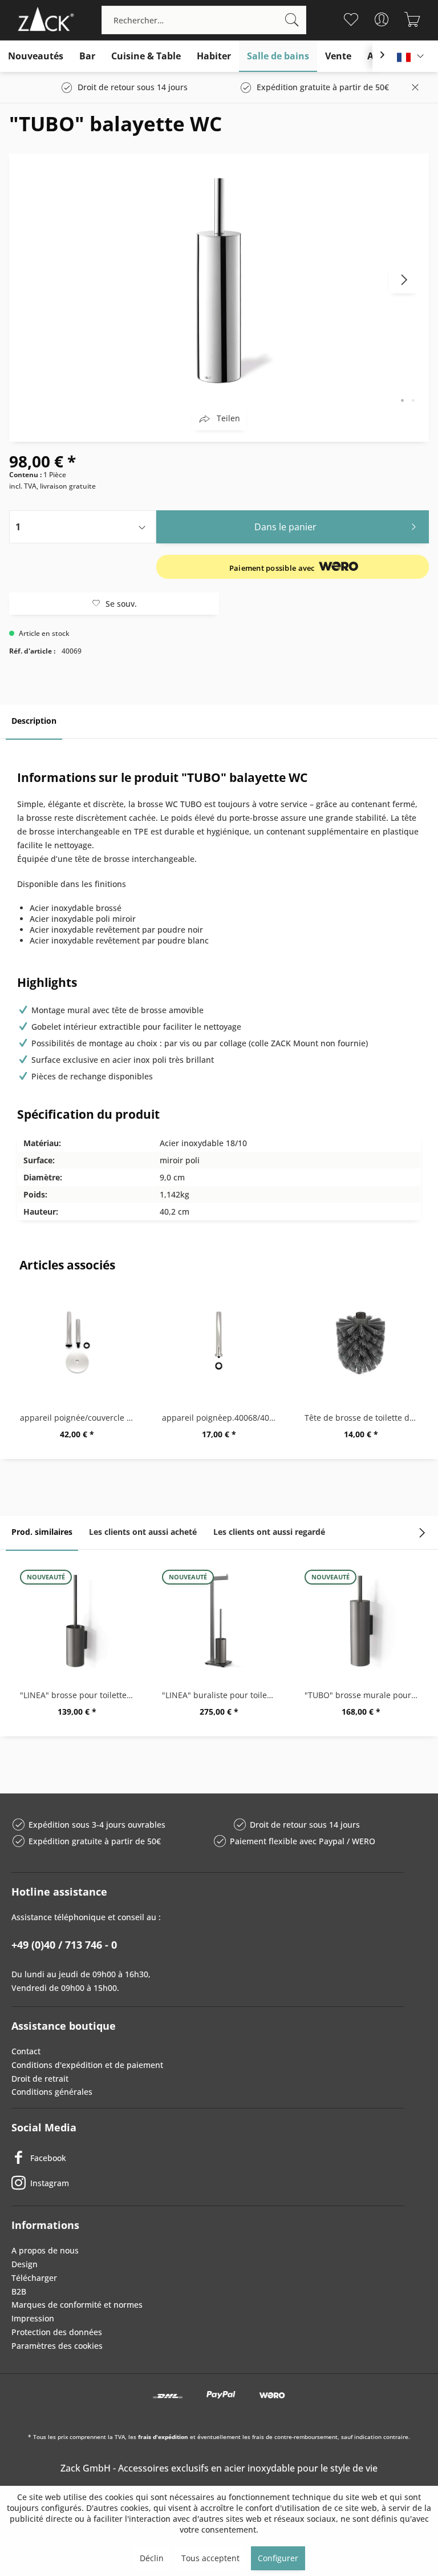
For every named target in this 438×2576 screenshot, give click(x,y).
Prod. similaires (42, 1532)
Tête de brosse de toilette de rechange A (364, 1418)
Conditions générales (52, 2092)
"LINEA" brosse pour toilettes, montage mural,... (80, 1695)
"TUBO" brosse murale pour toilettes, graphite (364, 1695)
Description (34, 721)
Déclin (152, 2558)
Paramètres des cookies (57, 2346)
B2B (19, 2291)
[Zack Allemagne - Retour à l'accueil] (44, 20)
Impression (33, 2318)
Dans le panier (285, 527)
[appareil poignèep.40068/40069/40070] (219, 1344)
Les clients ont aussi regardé (269, 1532)
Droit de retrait (40, 2079)
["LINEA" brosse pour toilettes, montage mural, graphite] (77, 1621)
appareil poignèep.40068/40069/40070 (222, 1418)
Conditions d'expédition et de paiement (87, 2065)
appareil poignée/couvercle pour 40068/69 (80, 1418)
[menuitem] (204, 20)
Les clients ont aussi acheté (143, 1532)
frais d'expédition (163, 2437)
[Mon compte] (382, 19)
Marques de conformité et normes (77, 2305)
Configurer (278, 2558)
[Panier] (413, 19)
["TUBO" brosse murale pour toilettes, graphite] (361, 1621)
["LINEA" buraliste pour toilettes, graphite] (219, 1621)
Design (25, 2264)
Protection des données (57, 2332)
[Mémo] (351, 19)
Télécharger (34, 2278)
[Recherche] (292, 20)
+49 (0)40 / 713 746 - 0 (64, 1945)
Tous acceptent (210, 2558)
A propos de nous (45, 2250)
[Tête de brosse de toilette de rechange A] (361, 1344)
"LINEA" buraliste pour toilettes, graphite (222, 1695)
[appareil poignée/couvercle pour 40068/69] (77, 1344)
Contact (26, 2051)
